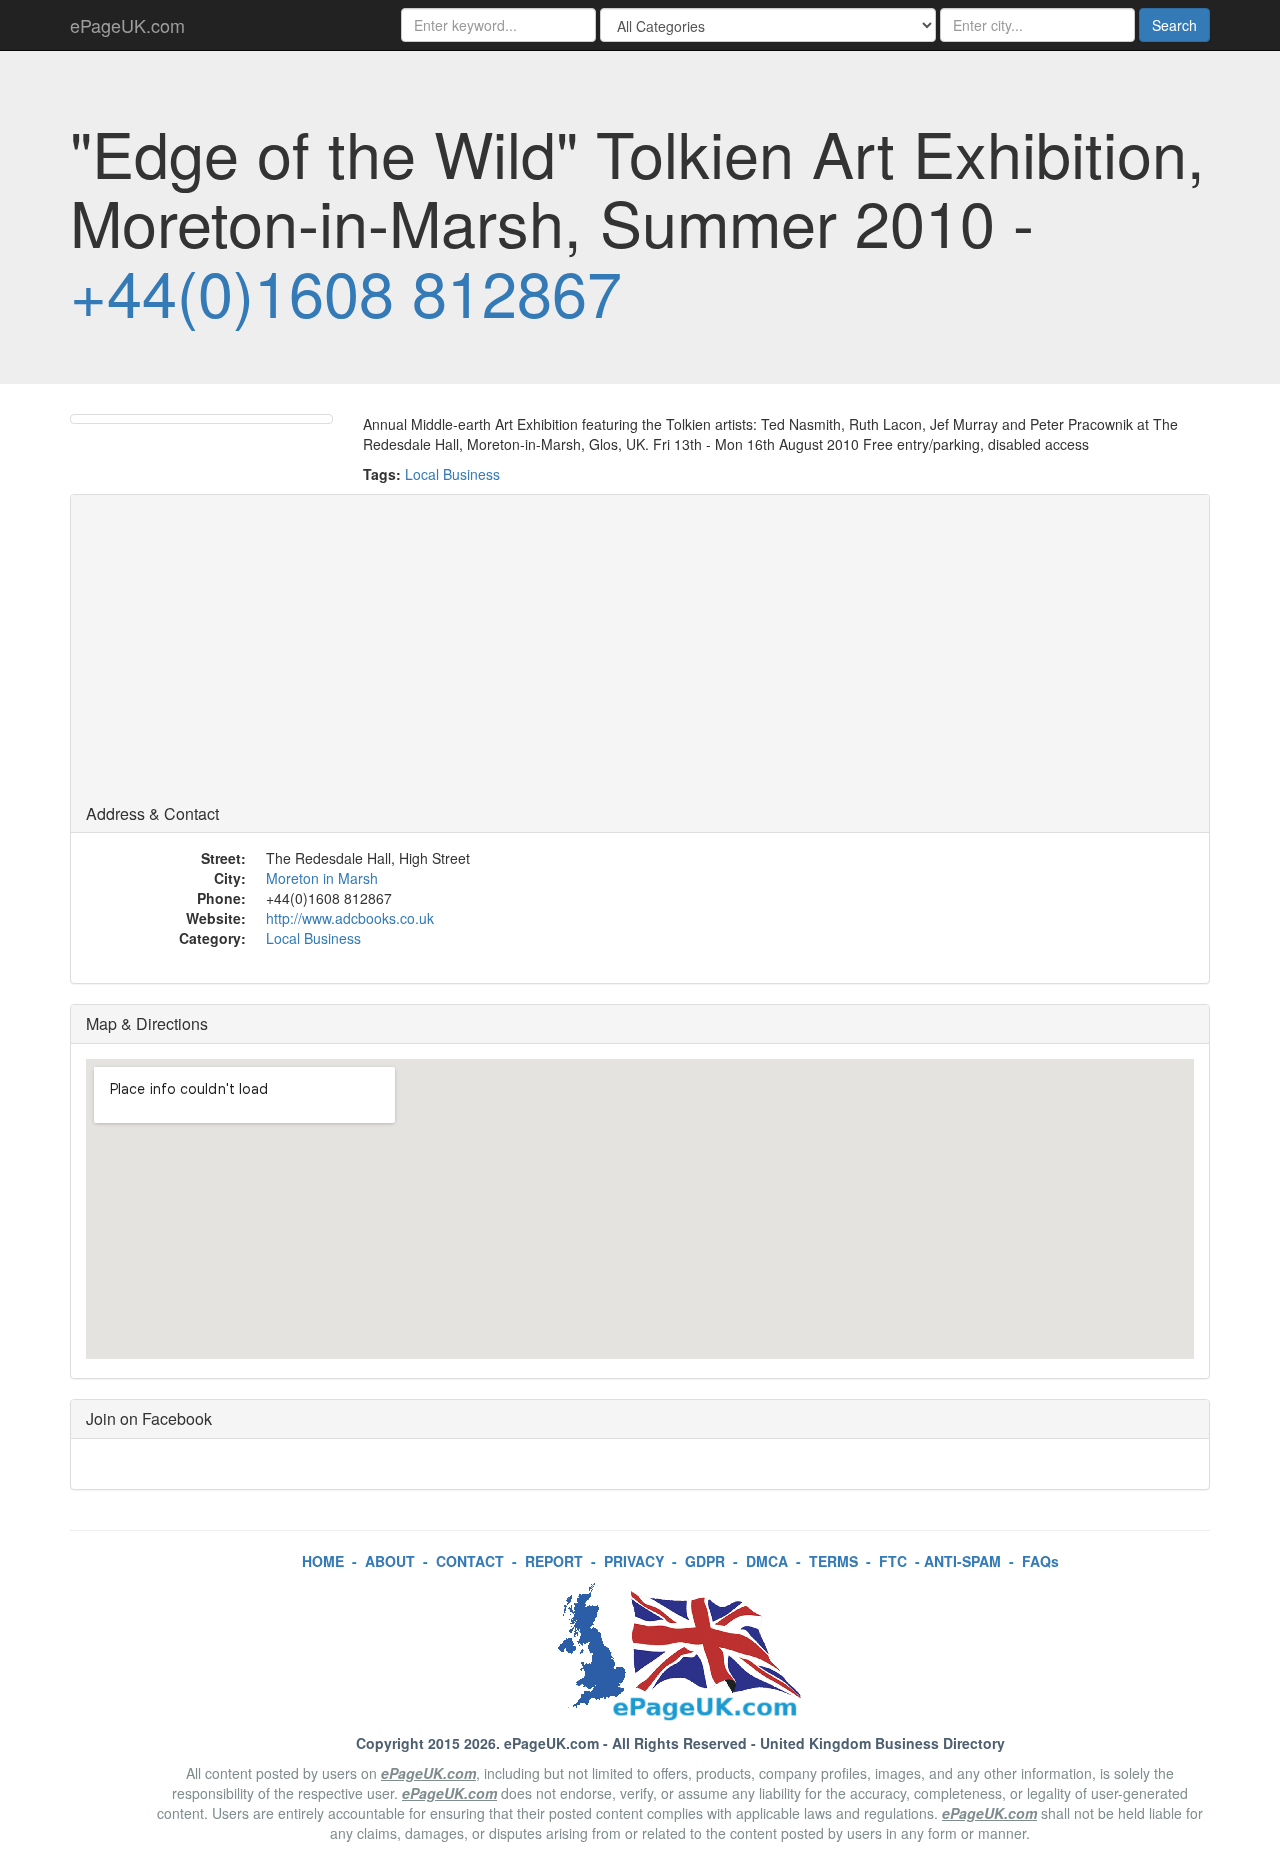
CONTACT (470, 1561)
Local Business (452, 474)
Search (1174, 25)
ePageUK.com (127, 25)
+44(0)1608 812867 (346, 291)
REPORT (554, 1561)
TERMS (833, 1561)
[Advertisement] (640, 655)
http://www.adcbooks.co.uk (350, 918)
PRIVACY (634, 1561)
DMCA (767, 1561)
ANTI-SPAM (962, 1561)
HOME (323, 1561)
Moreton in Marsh (322, 878)
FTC (893, 1561)
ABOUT (390, 1561)
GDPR (705, 1561)
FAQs (1040, 1561)
